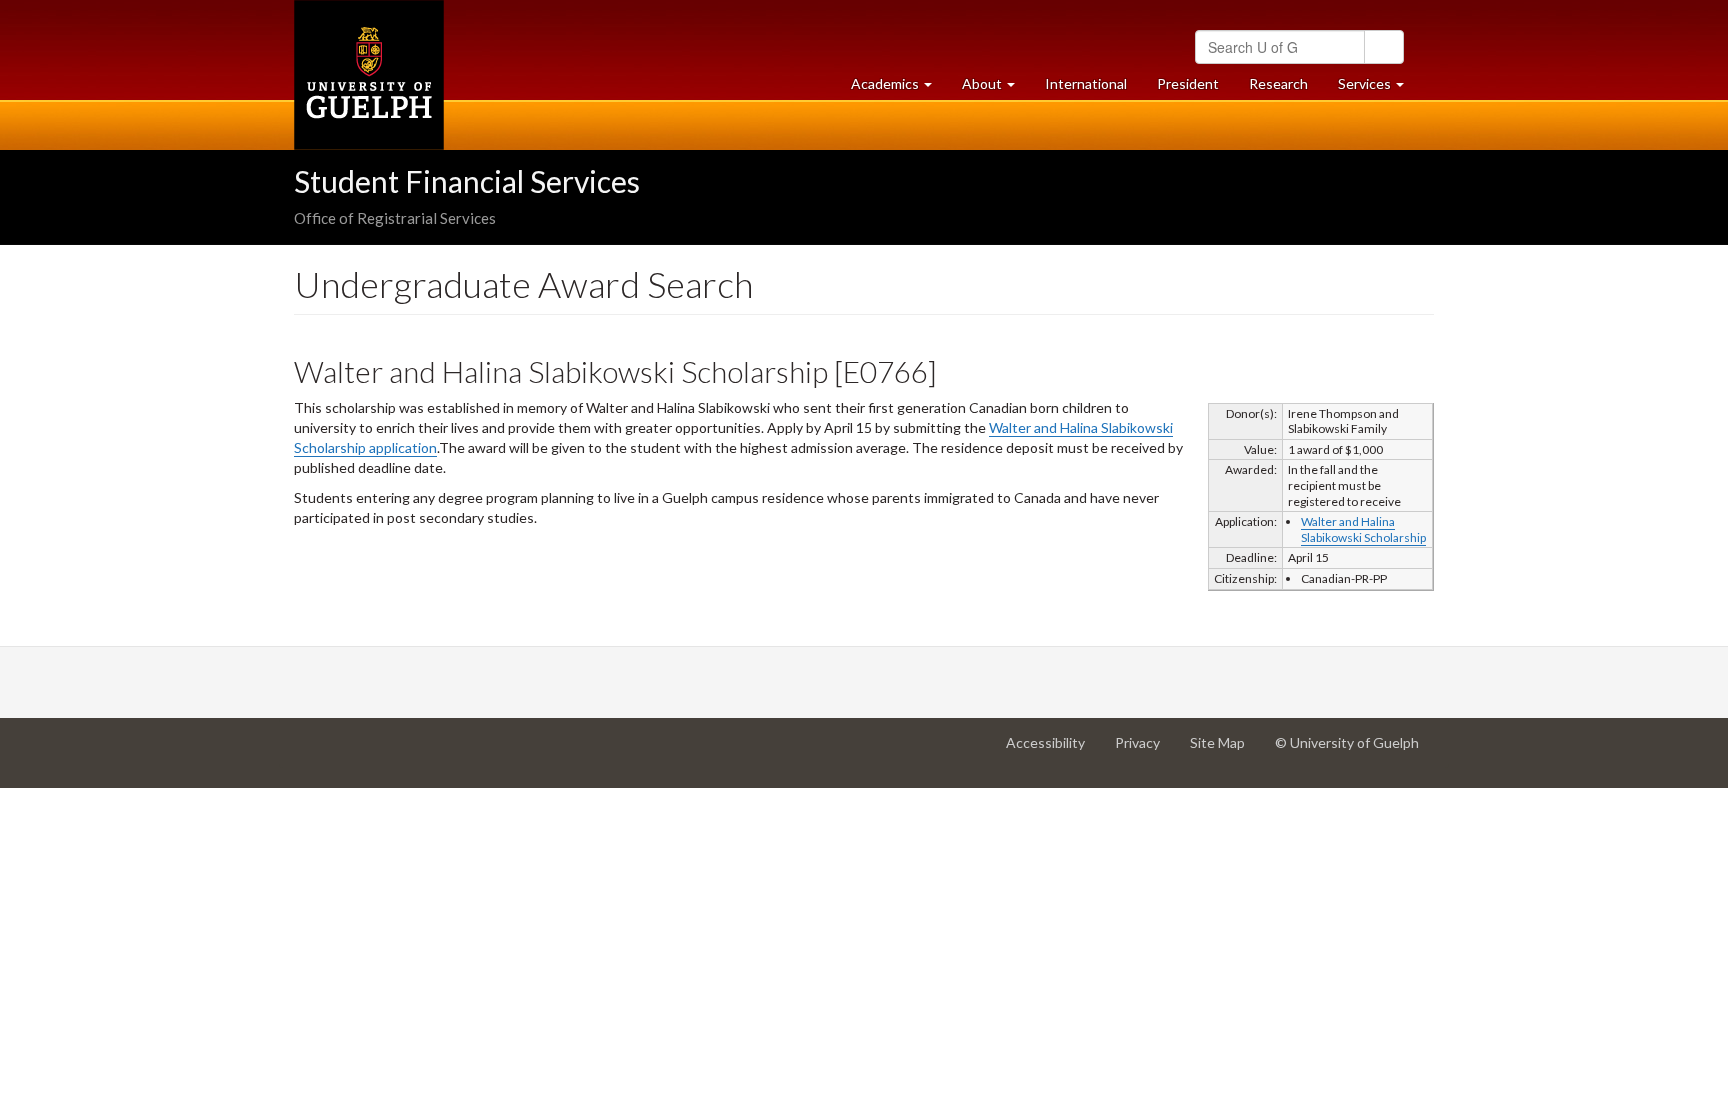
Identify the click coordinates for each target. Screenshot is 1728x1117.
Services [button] (1378, 89)
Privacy (1145, 750)
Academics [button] (899, 89)
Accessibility (1053, 750)
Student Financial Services (467, 181)
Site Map (1225, 750)
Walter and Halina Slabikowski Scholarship (1363, 529)
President (1188, 83)
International (1086, 83)
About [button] (996, 89)
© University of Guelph (1347, 742)
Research (1286, 89)
